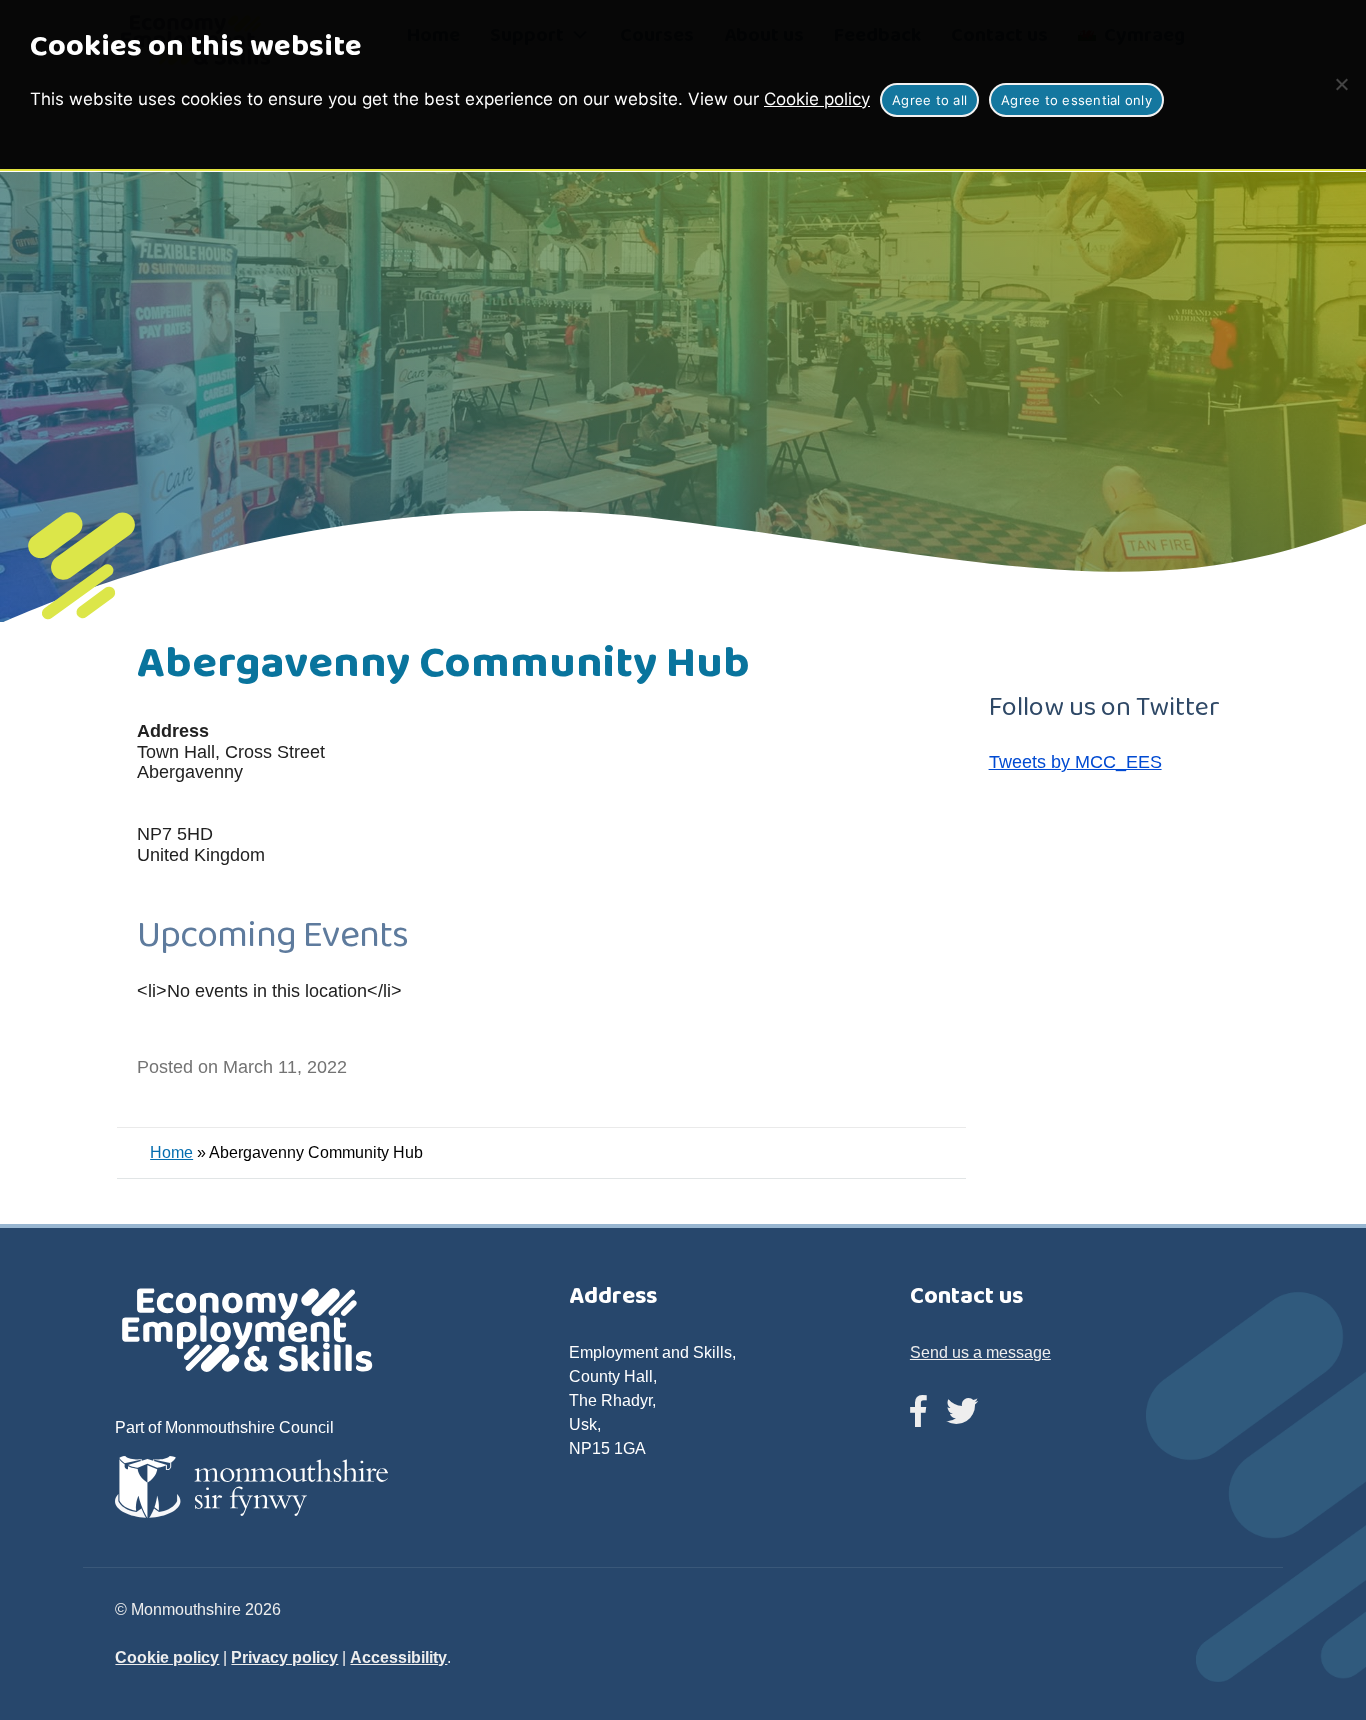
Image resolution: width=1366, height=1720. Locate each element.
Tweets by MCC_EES (1075, 762)
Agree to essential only (1076, 100)
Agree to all (929, 100)
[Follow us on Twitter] (962, 1412)
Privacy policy (284, 1657)
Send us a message (980, 1352)
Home (171, 1152)
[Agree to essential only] (1341, 84)
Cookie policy (817, 99)
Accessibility (398, 1657)
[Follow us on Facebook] (918, 1412)
